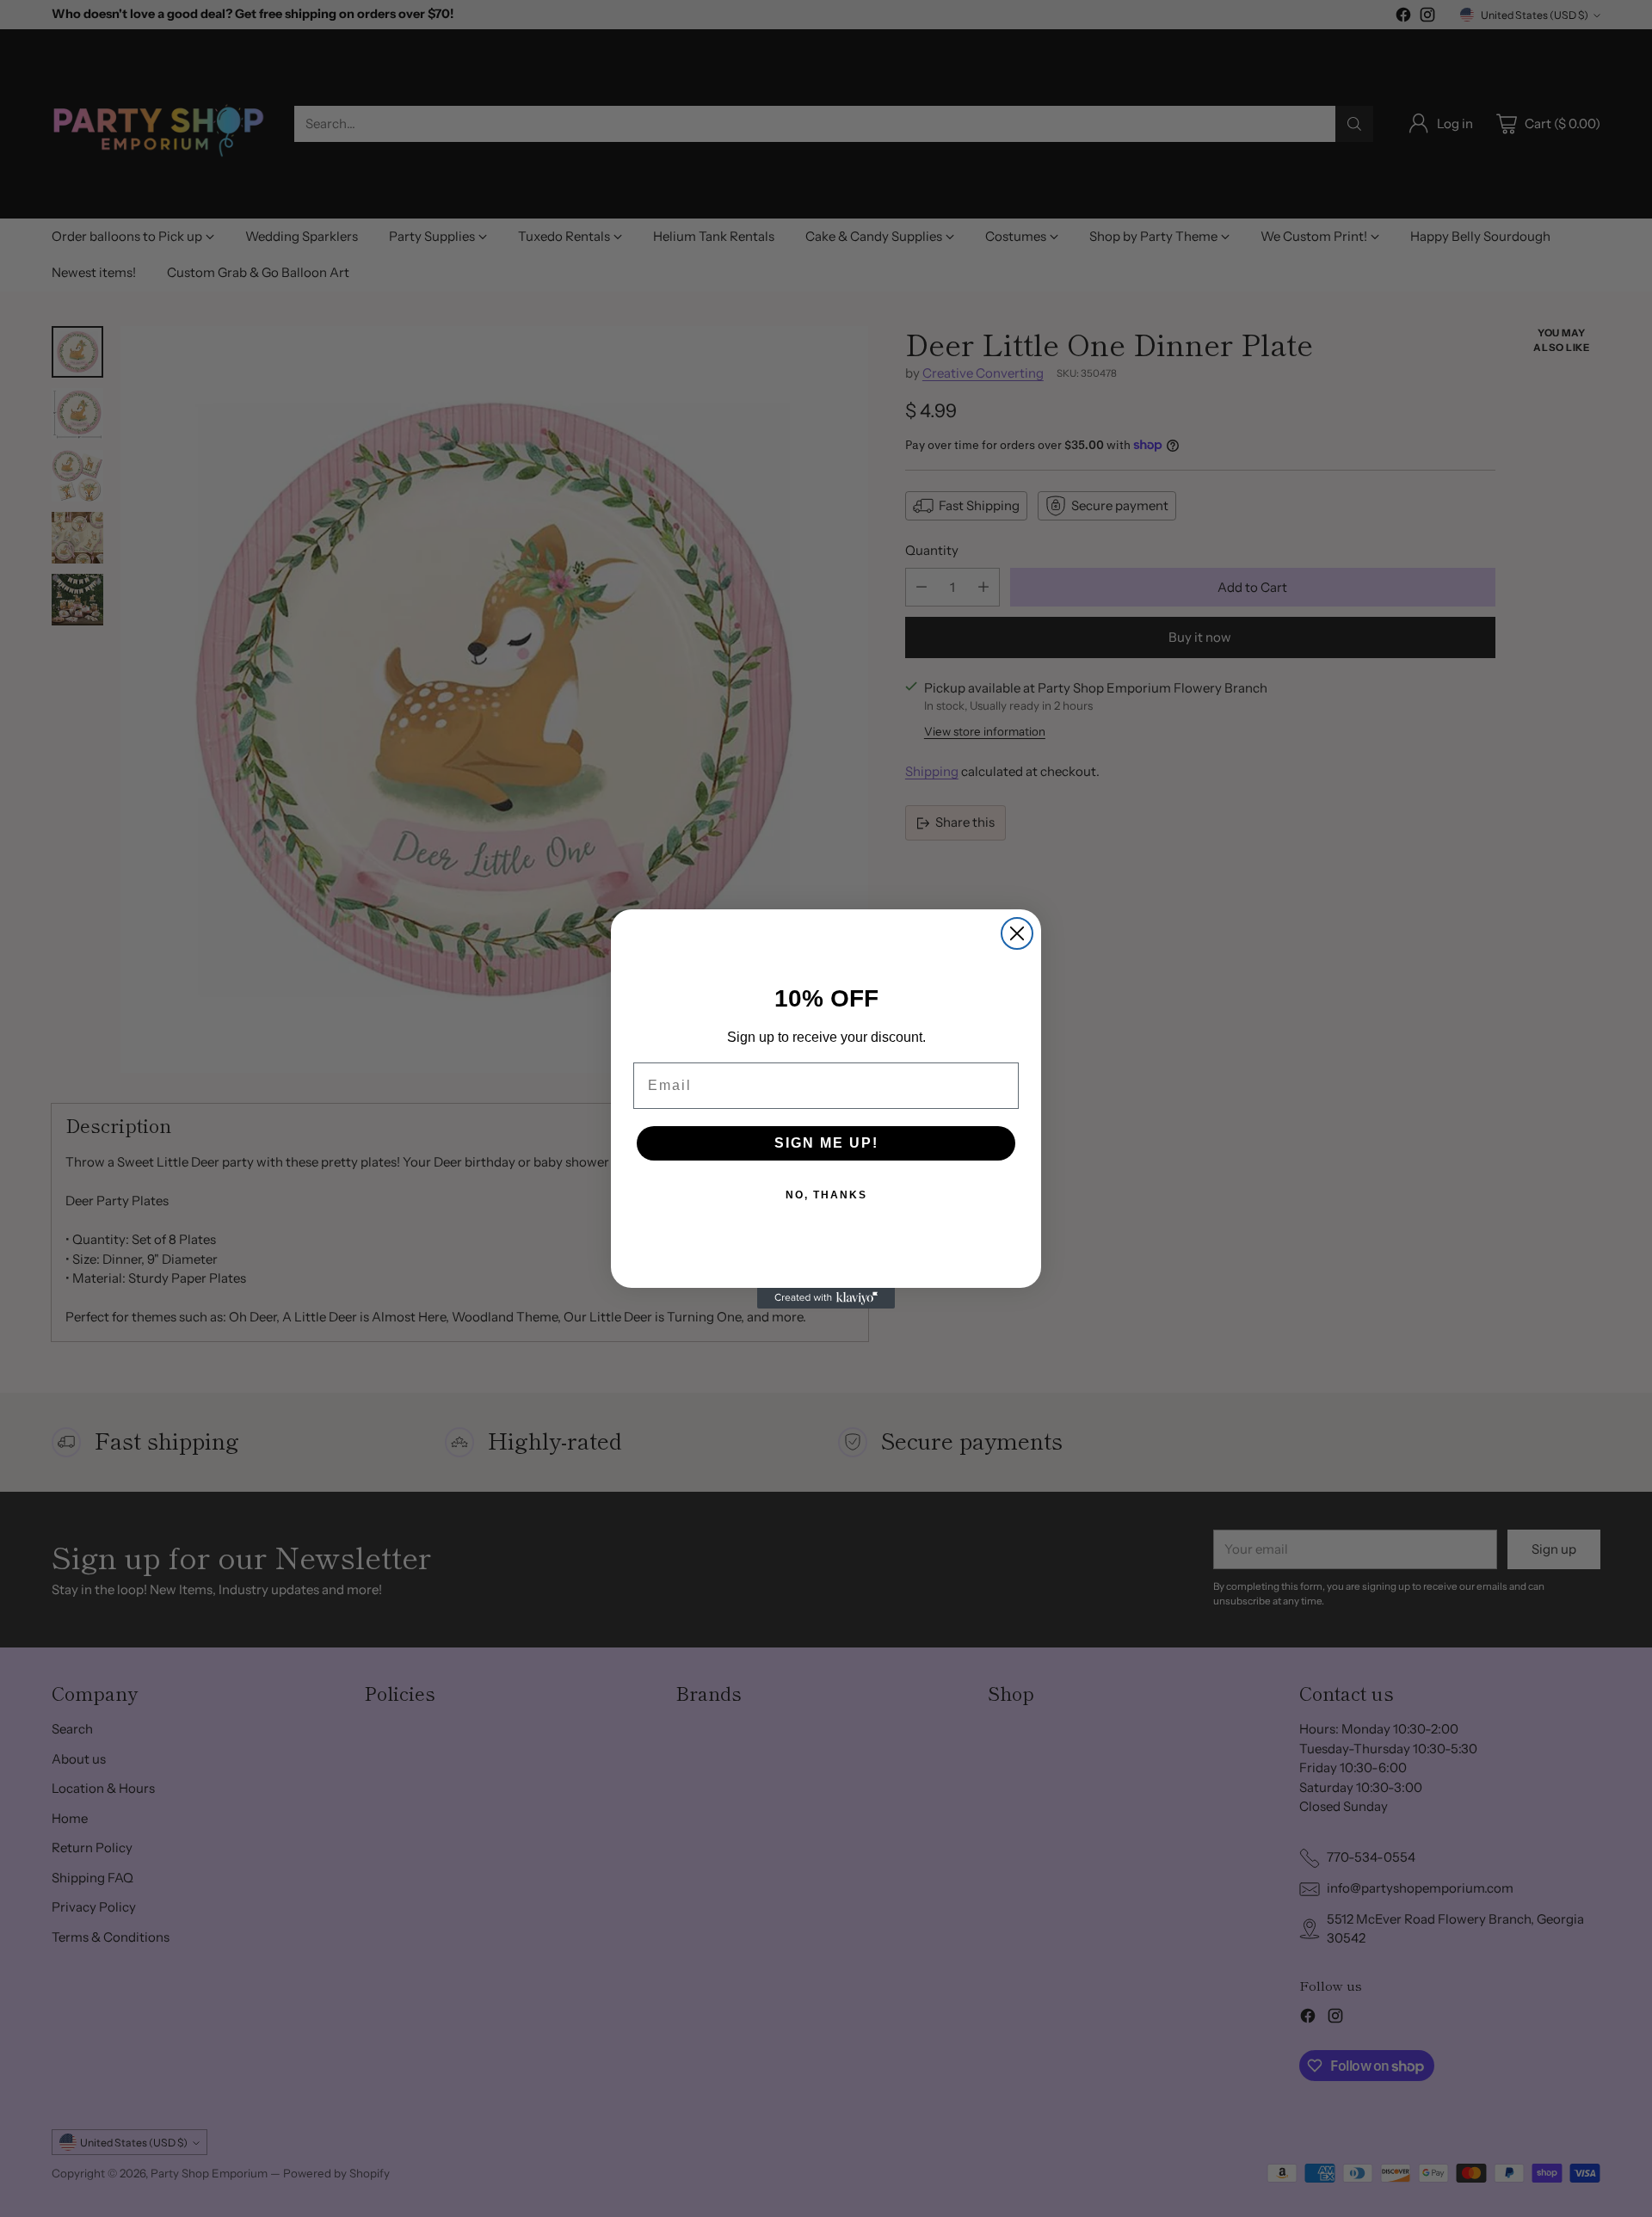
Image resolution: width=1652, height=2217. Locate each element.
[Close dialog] (1017, 933)
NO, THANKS (826, 1195)
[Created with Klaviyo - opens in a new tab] (826, 1298)
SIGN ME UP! (826, 1143)
